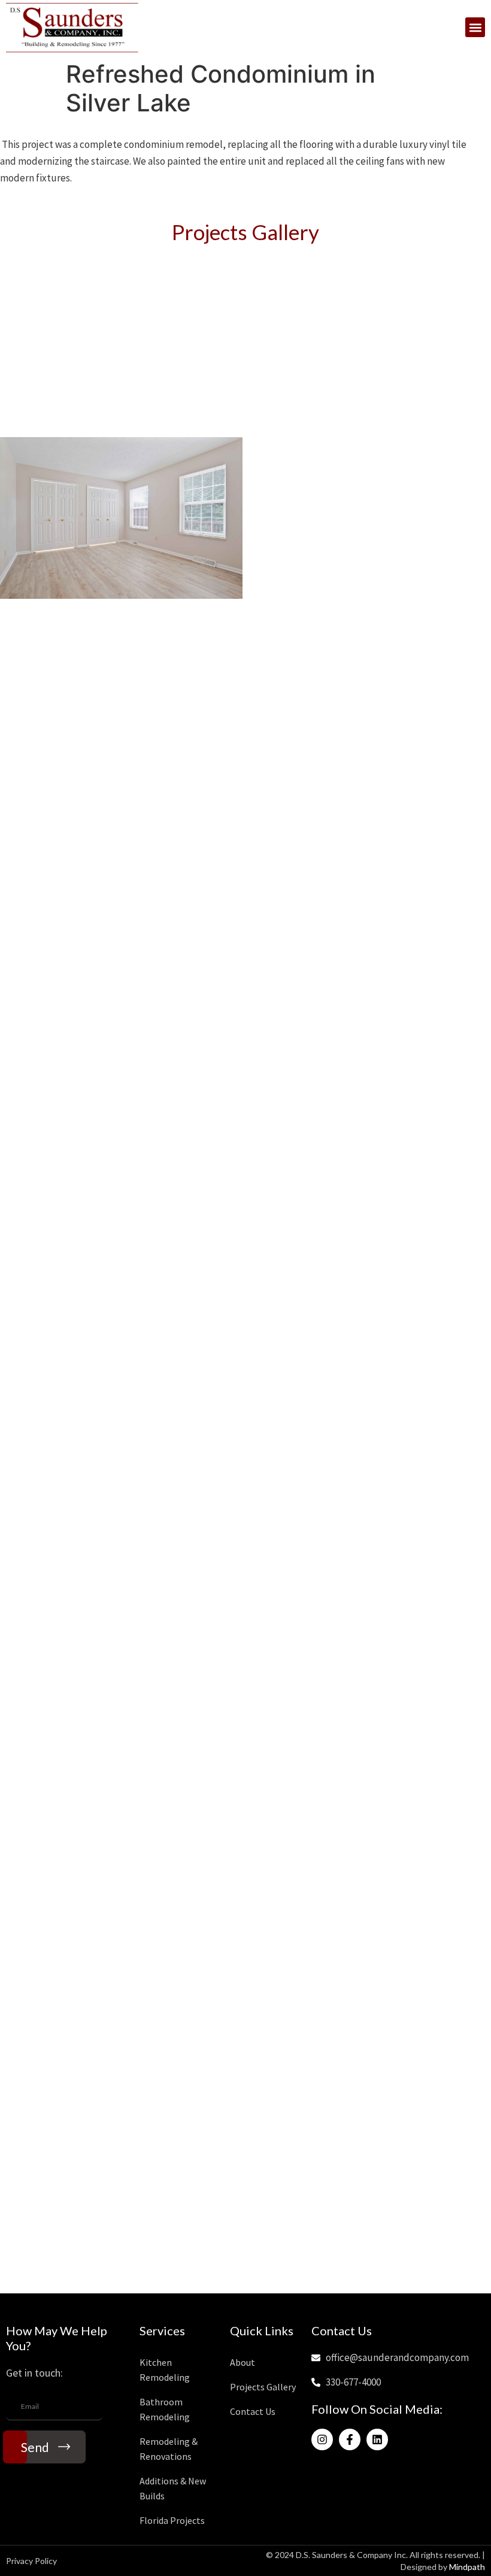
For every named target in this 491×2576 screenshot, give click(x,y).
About (243, 2362)
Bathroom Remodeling (165, 2409)
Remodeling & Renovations (169, 2449)
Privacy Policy (31, 2561)
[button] (475, 27)
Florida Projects (172, 2520)
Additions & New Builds (173, 2488)
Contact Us (253, 2411)
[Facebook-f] (350, 2439)
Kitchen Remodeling (165, 2370)
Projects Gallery (263, 2387)
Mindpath (467, 2567)
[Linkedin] (377, 2439)
